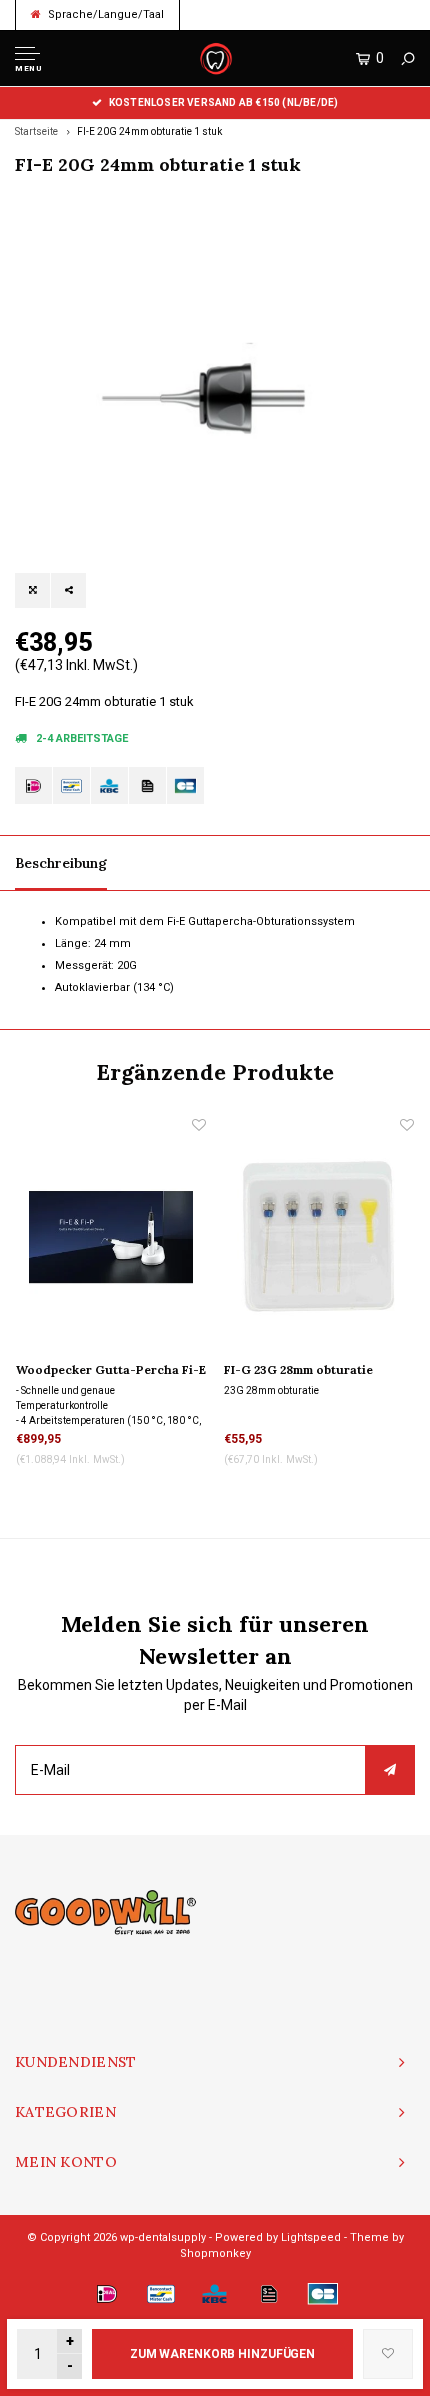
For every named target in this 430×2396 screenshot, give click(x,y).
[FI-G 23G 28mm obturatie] (319, 1237)
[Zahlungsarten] (33, 785)
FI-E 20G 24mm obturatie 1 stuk (149, 131)
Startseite (36, 131)
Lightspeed (311, 2237)
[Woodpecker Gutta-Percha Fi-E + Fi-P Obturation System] (111, 1237)
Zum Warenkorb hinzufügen (222, 2354)
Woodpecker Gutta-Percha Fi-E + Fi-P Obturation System (111, 1371)
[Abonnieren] (390, 1770)
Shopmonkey (215, 2253)
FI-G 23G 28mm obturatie (298, 1369)
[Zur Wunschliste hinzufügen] (388, 2354)
